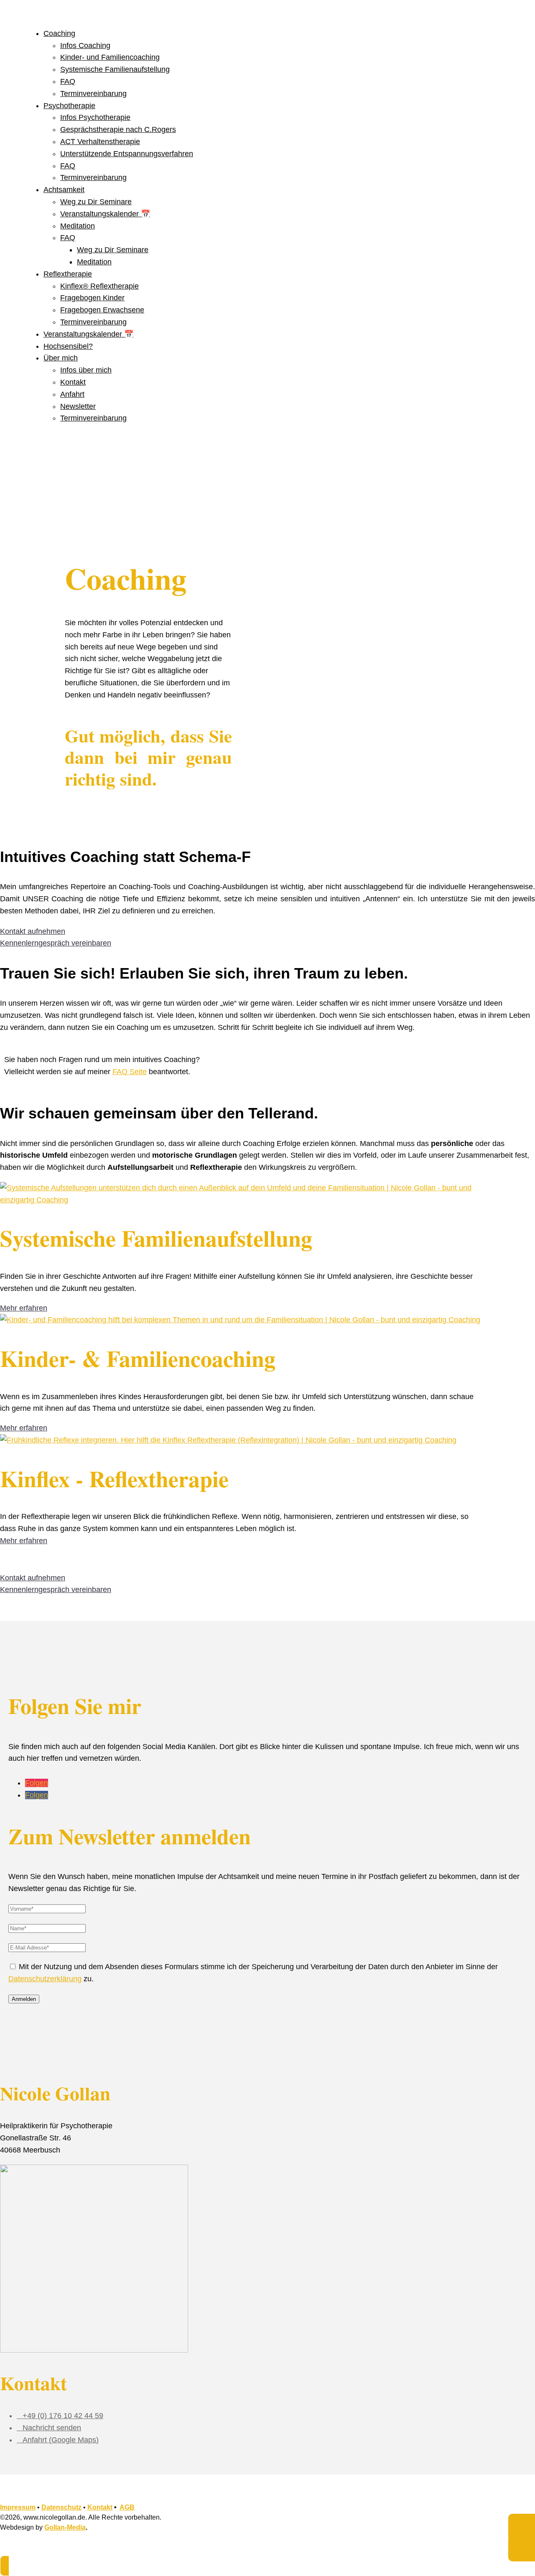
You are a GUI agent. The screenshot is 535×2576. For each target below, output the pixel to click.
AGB (127, 2507)
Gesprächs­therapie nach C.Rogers (118, 129)
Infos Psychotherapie (95, 117)
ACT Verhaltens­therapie (100, 142)
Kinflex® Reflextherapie (99, 286)
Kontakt (73, 382)
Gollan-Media (65, 2527)
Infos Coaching (85, 46)
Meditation (78, 226)
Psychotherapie (69, 106)
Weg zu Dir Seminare (96, 202)
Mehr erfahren (24, 1308)
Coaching (59, 33)
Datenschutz (61, 2507)
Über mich (61, 358)
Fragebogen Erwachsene (102, 310)
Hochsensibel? (68, 346)
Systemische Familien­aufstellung (115, 69)
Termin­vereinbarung (93, 94)
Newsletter (78, 406)
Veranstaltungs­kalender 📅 (105, 214)
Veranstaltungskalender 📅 (88, 334)
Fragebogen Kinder (92, 298)
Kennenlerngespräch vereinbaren (56, 943)
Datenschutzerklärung (45, 1979)
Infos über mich (86, 370)
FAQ (68, 81)
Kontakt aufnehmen (33, 931)
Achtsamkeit (64, 190)
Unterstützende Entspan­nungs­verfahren (127, 154)
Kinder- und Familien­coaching (110, 57)
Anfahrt (72, 394)
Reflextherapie (68, 274)
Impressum (18, 2507)
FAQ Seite (130, 1072)
